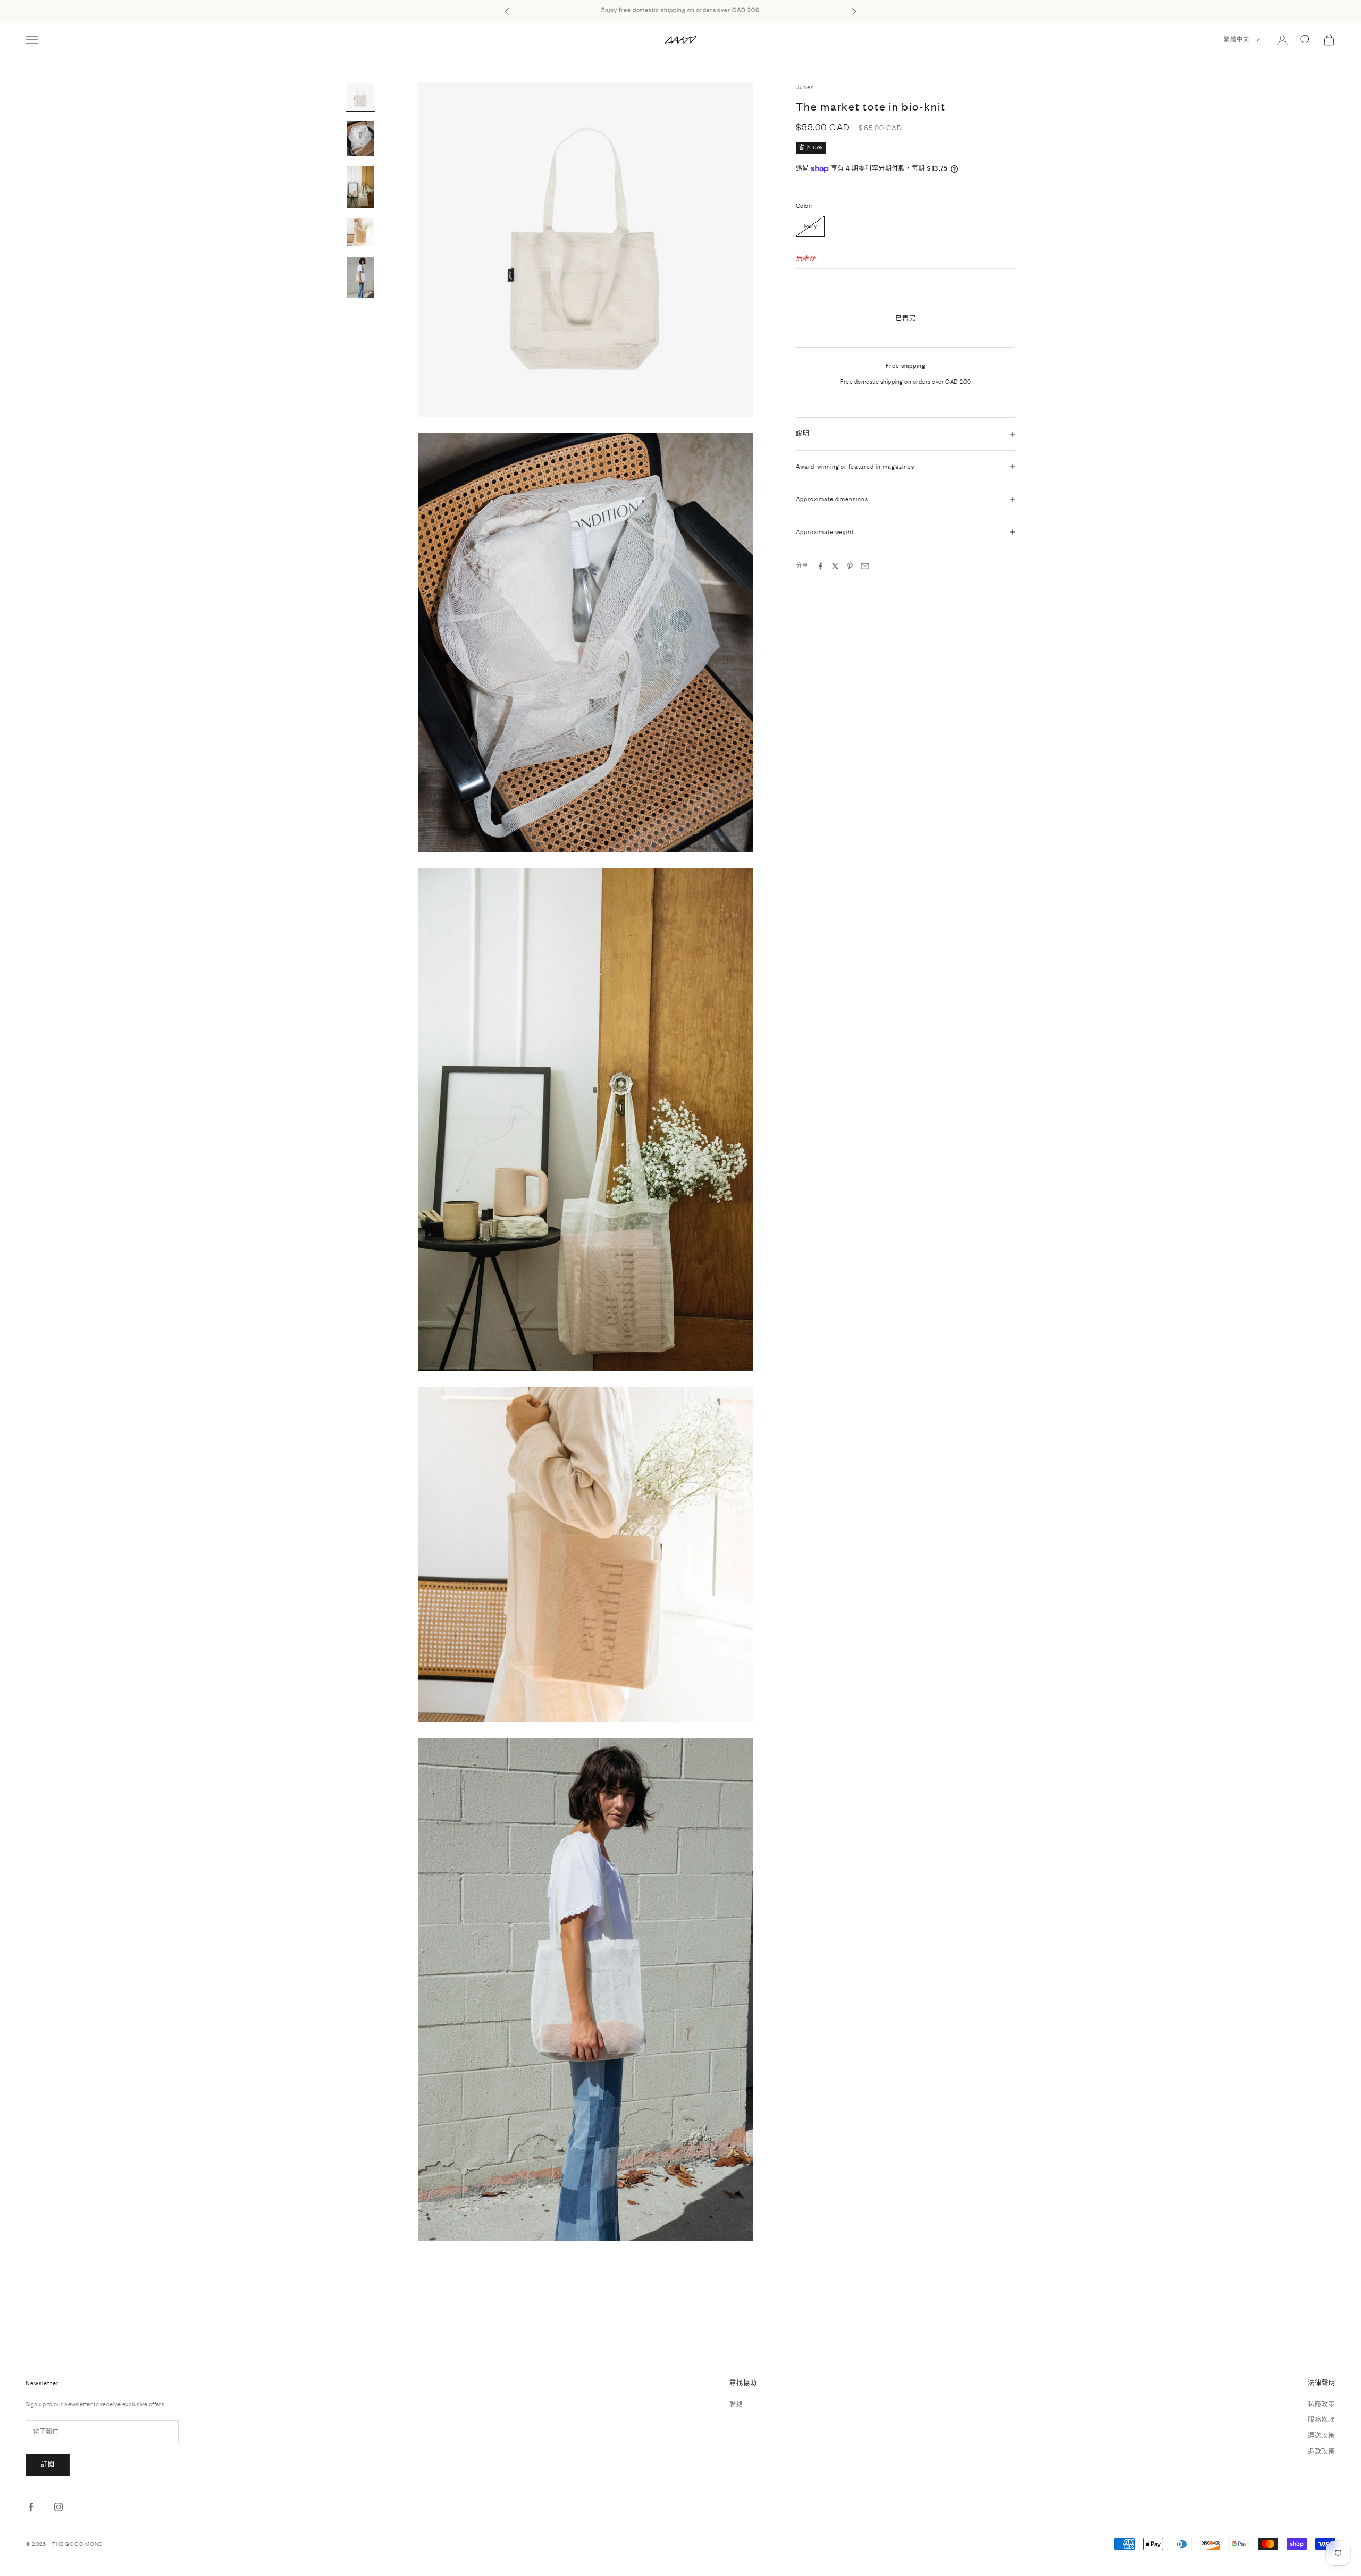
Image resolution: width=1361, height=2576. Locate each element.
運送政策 (1321, 2436)
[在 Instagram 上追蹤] (58, 2507)
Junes (805, 87)
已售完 (906, 318)
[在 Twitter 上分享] (835, 566)
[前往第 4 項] (360, 232)
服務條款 (1321, 2420)
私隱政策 (1321, 2404)
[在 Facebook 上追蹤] (31, 2507)
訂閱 (48, 2464)
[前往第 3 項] (360, 187)
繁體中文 (1237, 40)
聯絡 (736, 2404)
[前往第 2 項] (360, 138)
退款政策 (1321, 2452)
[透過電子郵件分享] (865, 566)
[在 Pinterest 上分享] (850, 566)
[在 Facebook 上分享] (820, 566)
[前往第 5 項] (360, 277)
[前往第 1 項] (360, 97)
